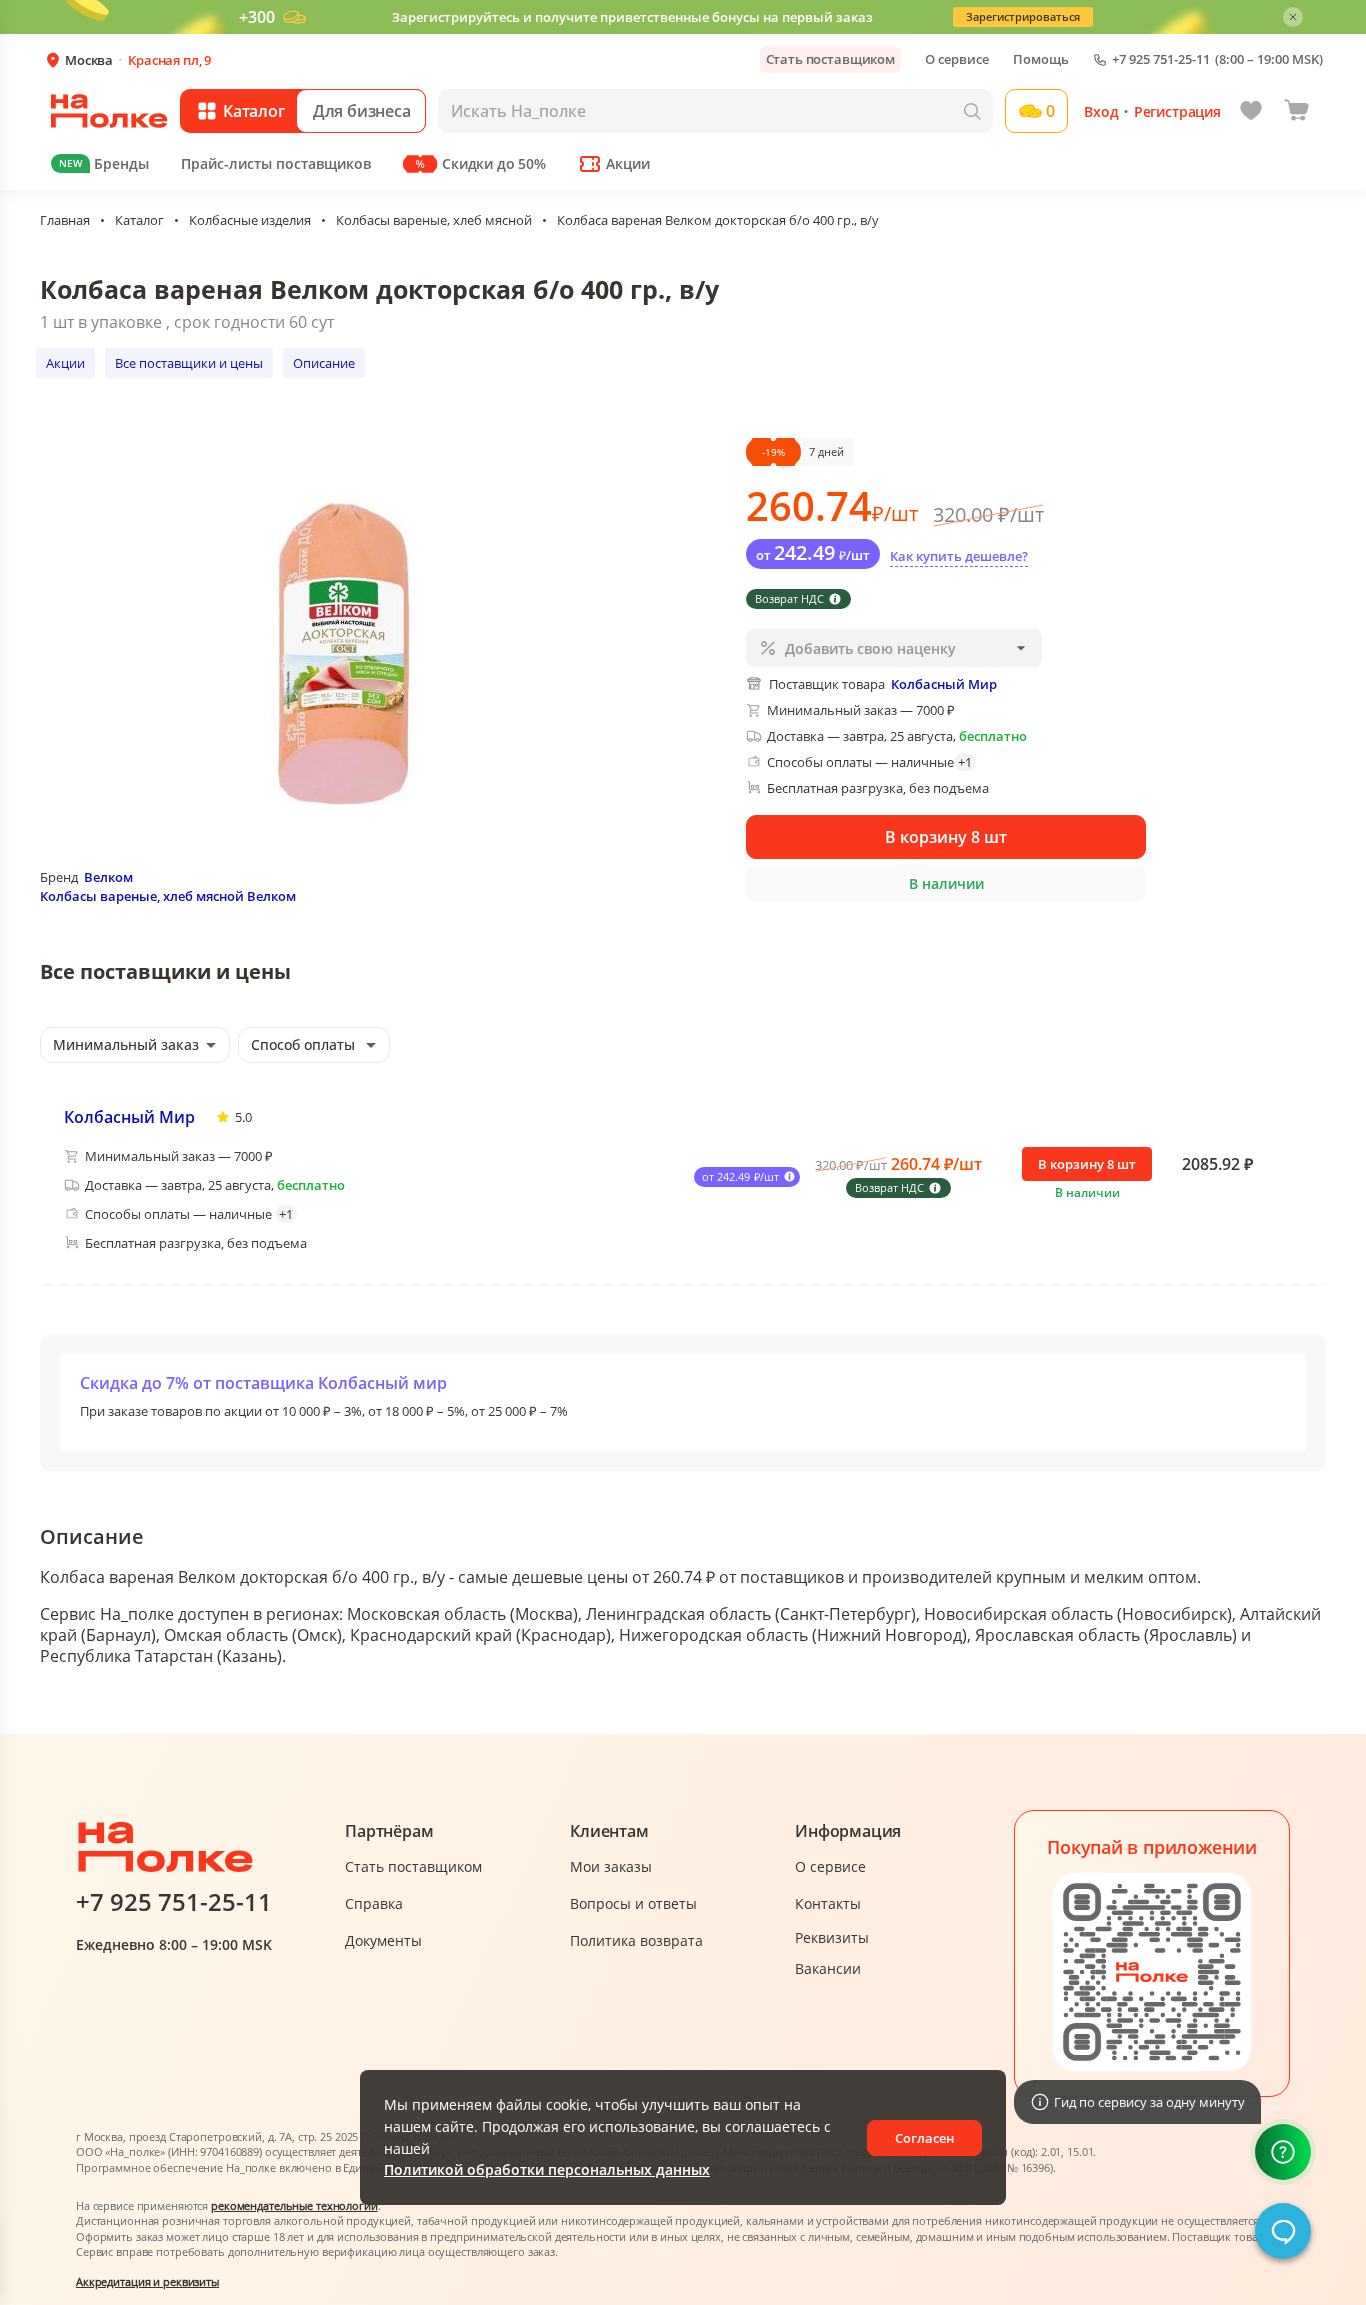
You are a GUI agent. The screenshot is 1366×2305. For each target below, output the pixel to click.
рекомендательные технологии (294, 2205)
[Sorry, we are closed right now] (1283, 2231)
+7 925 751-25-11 (1161, 59)
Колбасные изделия (250, 220)
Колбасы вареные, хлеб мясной (434, 220)
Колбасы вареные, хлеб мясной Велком (168, 896)
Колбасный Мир (129, 1117)
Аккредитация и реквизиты (147, 2281)
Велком (108, 877)
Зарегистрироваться (1023, 16)
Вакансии (828, 1968)
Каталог (139, 220)
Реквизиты (832, 1937)
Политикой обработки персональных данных (547, 2169)
